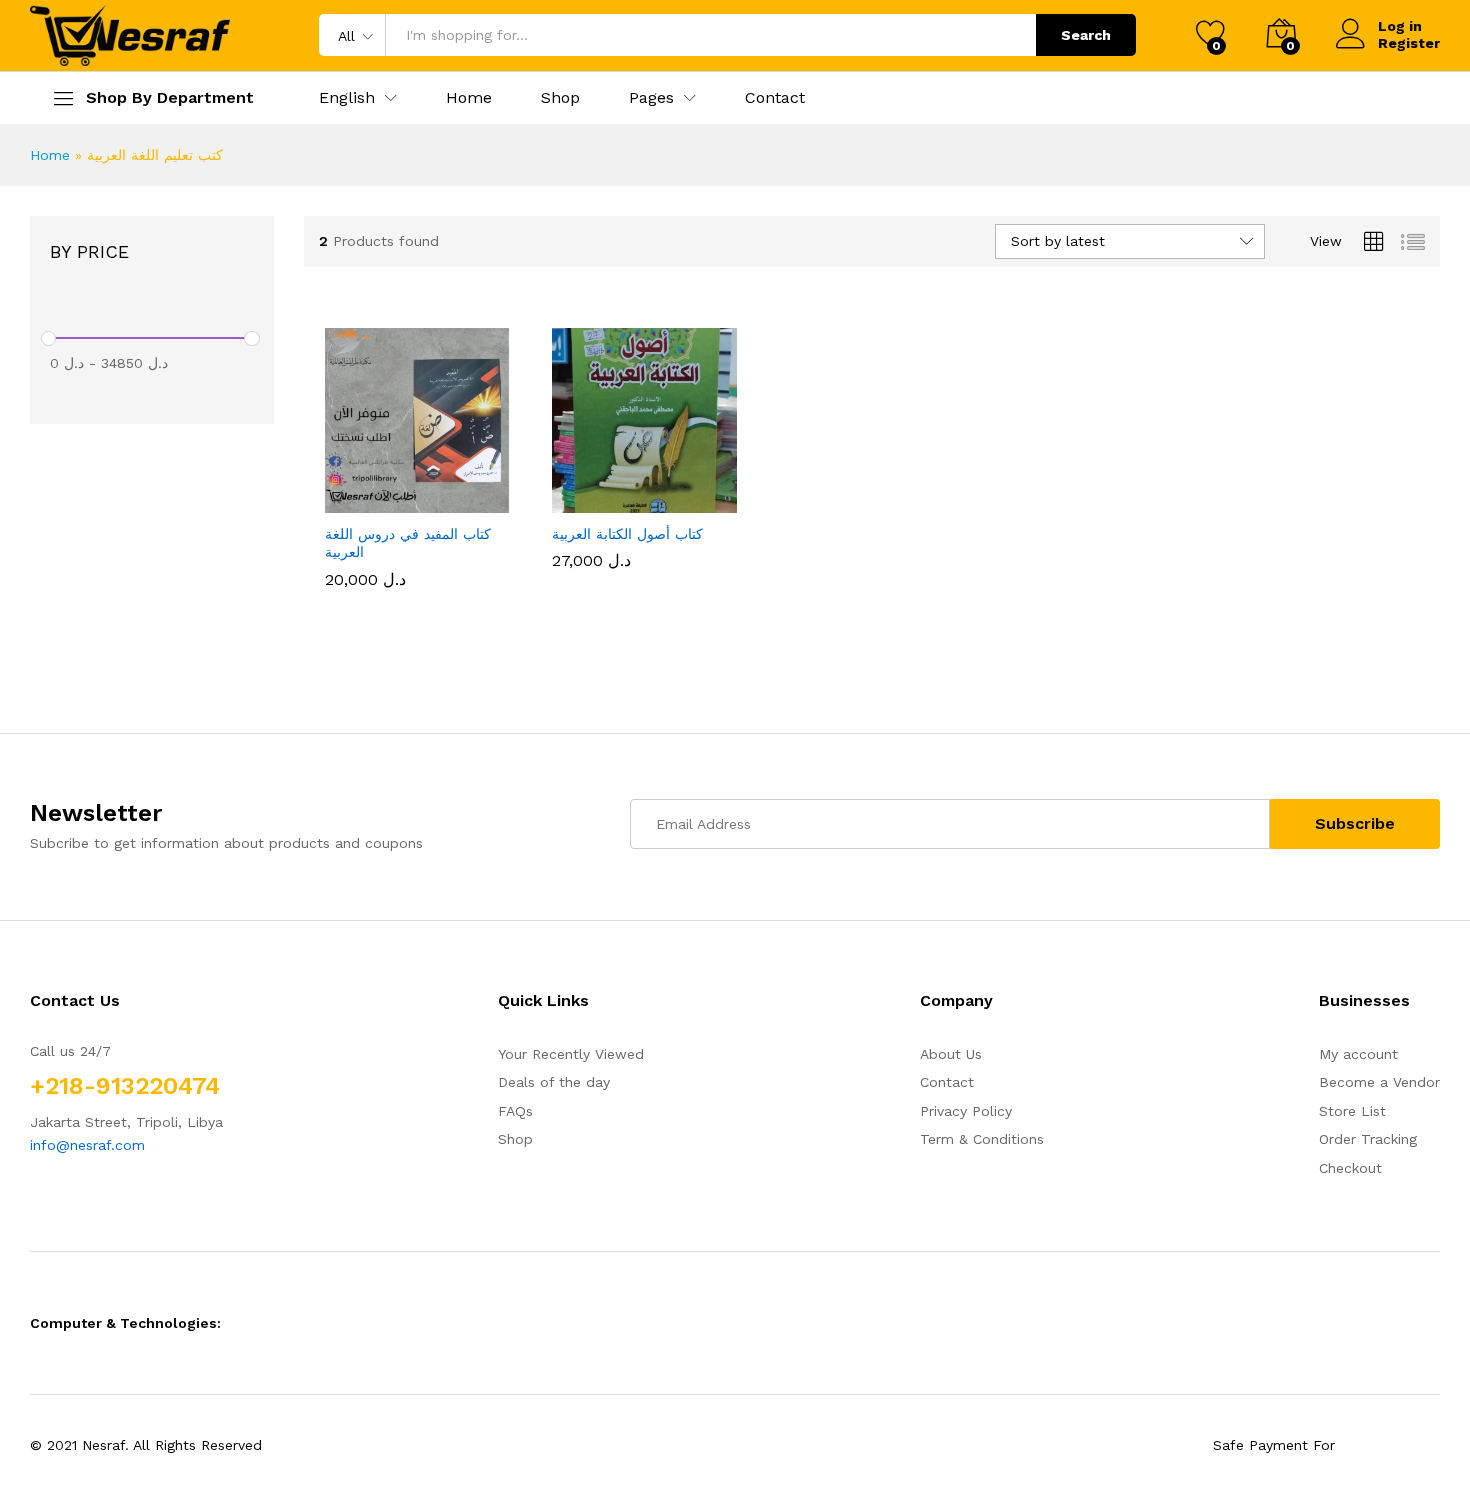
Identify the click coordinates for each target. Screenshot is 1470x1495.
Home (469, 98)
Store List (1352, 1111)
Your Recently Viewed (571, 1054)
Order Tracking (1368, 1139)
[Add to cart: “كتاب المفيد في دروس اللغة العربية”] (343, 491)
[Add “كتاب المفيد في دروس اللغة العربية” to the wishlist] (435, 491)
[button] (347, 98)
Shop (560, 98)
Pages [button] (651, 98)
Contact (775, 98)
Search (1086, 35)
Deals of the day (554, 1082)
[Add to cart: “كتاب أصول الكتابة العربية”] (571, 491)
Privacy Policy (966, 1111)
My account (1358, 1054)
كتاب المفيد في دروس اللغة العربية (408, 543)
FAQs (515, 1111)
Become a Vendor (1379, 1082)
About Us (951, 1054)
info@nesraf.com (87, 1145)
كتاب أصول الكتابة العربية (627, 534)
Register (1409, 43)
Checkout (1350, 1168)
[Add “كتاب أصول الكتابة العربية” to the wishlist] (663, 491)
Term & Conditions (982, 1139)
